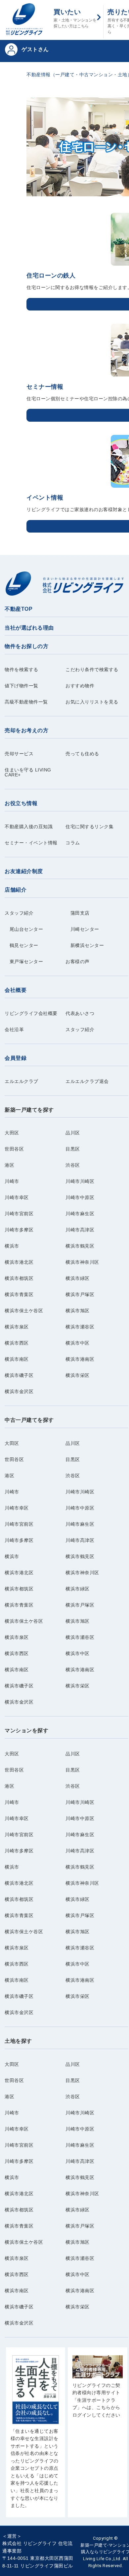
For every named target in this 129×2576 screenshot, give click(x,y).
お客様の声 (78, 962)
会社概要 (16, 990)
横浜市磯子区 (19, 1375)
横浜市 (12, 1246)
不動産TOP (19, 609)
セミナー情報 (45, 387)
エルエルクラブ (21, 1081)
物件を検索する (21, 670)
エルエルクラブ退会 (87, 1081)
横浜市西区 (17, 1343)
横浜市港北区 (19, 1262)
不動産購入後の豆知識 (29, 827)
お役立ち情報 (21, 803)
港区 (9, 1165)
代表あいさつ (80, 1013)
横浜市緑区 (78, 1278)
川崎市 (12, 1181)
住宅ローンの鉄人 (51, 276)
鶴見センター (21, 946)
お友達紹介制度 (24, 871)
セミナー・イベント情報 (31, 843)
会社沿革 (14, 1030)
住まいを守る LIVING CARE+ (28, 772)
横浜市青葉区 (19, 1295)
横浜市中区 (78, 1343)
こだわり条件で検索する (92, 670)
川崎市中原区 (80, 1198)
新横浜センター (85, 946)
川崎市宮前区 (19, 1214)
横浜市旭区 (78, 1311)
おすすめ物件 (80, 686)
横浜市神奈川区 (82, 1262)
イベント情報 (45, 498)
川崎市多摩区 (19, 1230)
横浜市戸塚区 (80, 1295)
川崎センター (82, 929)
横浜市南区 (17, 1359)
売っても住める (82, 754)
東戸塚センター (24, 962)
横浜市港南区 (80, 1359)
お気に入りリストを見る (92, 702)
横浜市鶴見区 (80, 1246)
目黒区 (73, 1149)
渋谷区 (73, 1165)
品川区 (73, 1133)
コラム (73, 843)
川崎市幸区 (17, 1198)
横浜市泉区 (17, 1327)
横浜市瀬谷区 (80, 1327)
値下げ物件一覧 (21, 686)
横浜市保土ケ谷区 (24, 1311)
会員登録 (16, 1058)
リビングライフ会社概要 (31, 1013)
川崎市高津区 (80, 1230)
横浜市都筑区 (19, 1278)
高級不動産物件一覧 (26, 702)
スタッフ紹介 (19, 913)
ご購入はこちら (36, 2436)
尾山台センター (24, 929)
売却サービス (19, 754)
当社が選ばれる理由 (29, 628)
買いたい (75, 18)
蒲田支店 (78, 913)
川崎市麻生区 (80, 1214)
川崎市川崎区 (80, 1181)
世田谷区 (14, 1149)
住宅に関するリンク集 (89, 827)
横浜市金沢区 (19, 1392)
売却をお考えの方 (26, 730)
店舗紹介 (16, 890)
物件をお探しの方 (26, 646)
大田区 (12, 1133)
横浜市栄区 (78, 1375)
